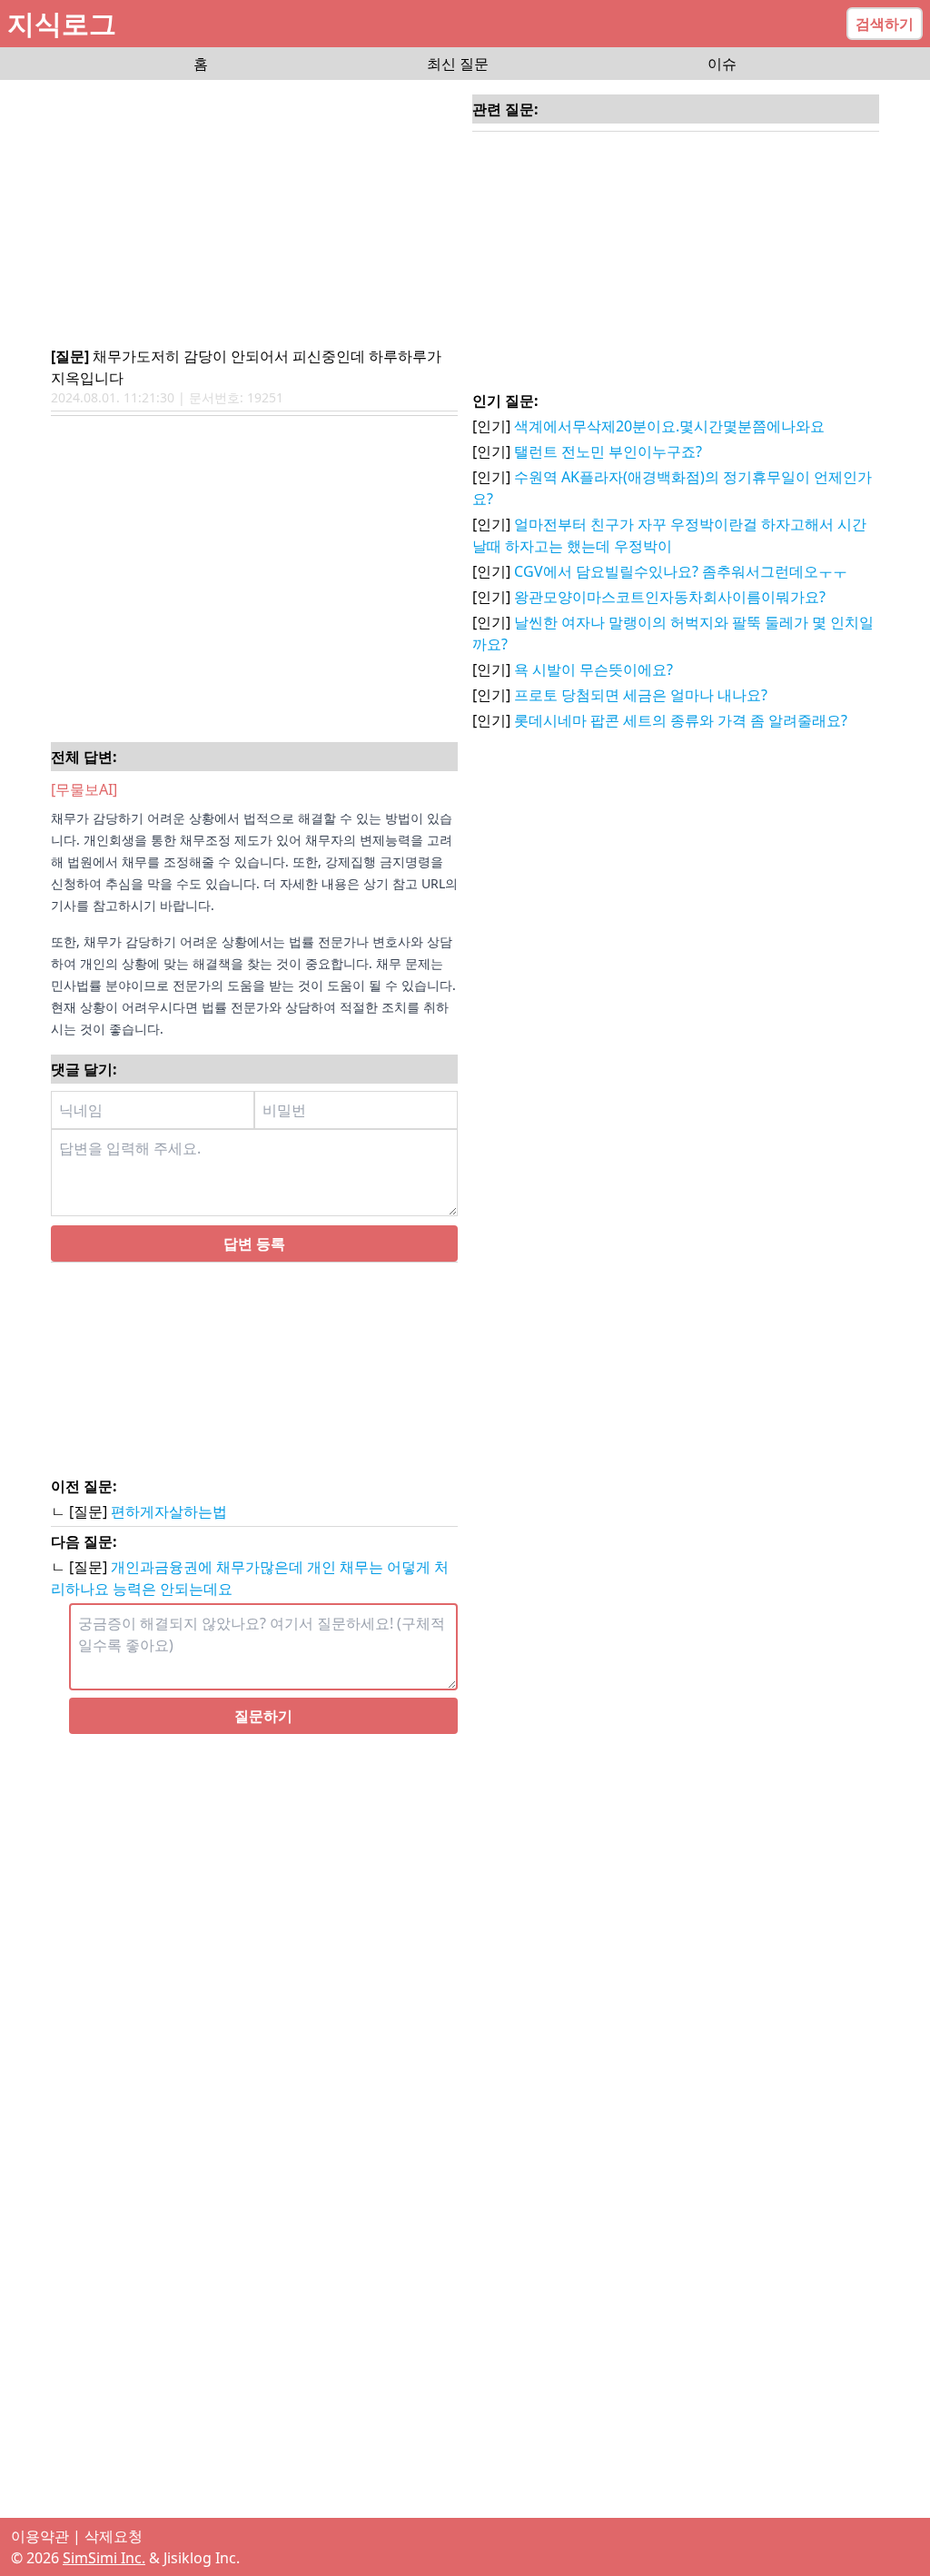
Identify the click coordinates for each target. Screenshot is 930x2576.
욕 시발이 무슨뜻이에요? (594, 669)
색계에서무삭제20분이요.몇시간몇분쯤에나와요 (669, 426)
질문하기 (263, 1716)
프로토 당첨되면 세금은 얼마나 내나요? (641, 695)
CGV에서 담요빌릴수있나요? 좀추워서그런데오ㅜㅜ (681, 571)
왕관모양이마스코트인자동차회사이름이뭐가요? (670, 597)
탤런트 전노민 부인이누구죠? (608, 451)
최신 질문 (458, 64)
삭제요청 (114, 2536)
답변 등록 (254, 1243)
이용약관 (40, 2536)
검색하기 (885, 24)
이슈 (722, 64)
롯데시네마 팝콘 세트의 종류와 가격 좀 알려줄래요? (681, 720)
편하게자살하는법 (169, 1511)
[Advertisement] (254, 214)
